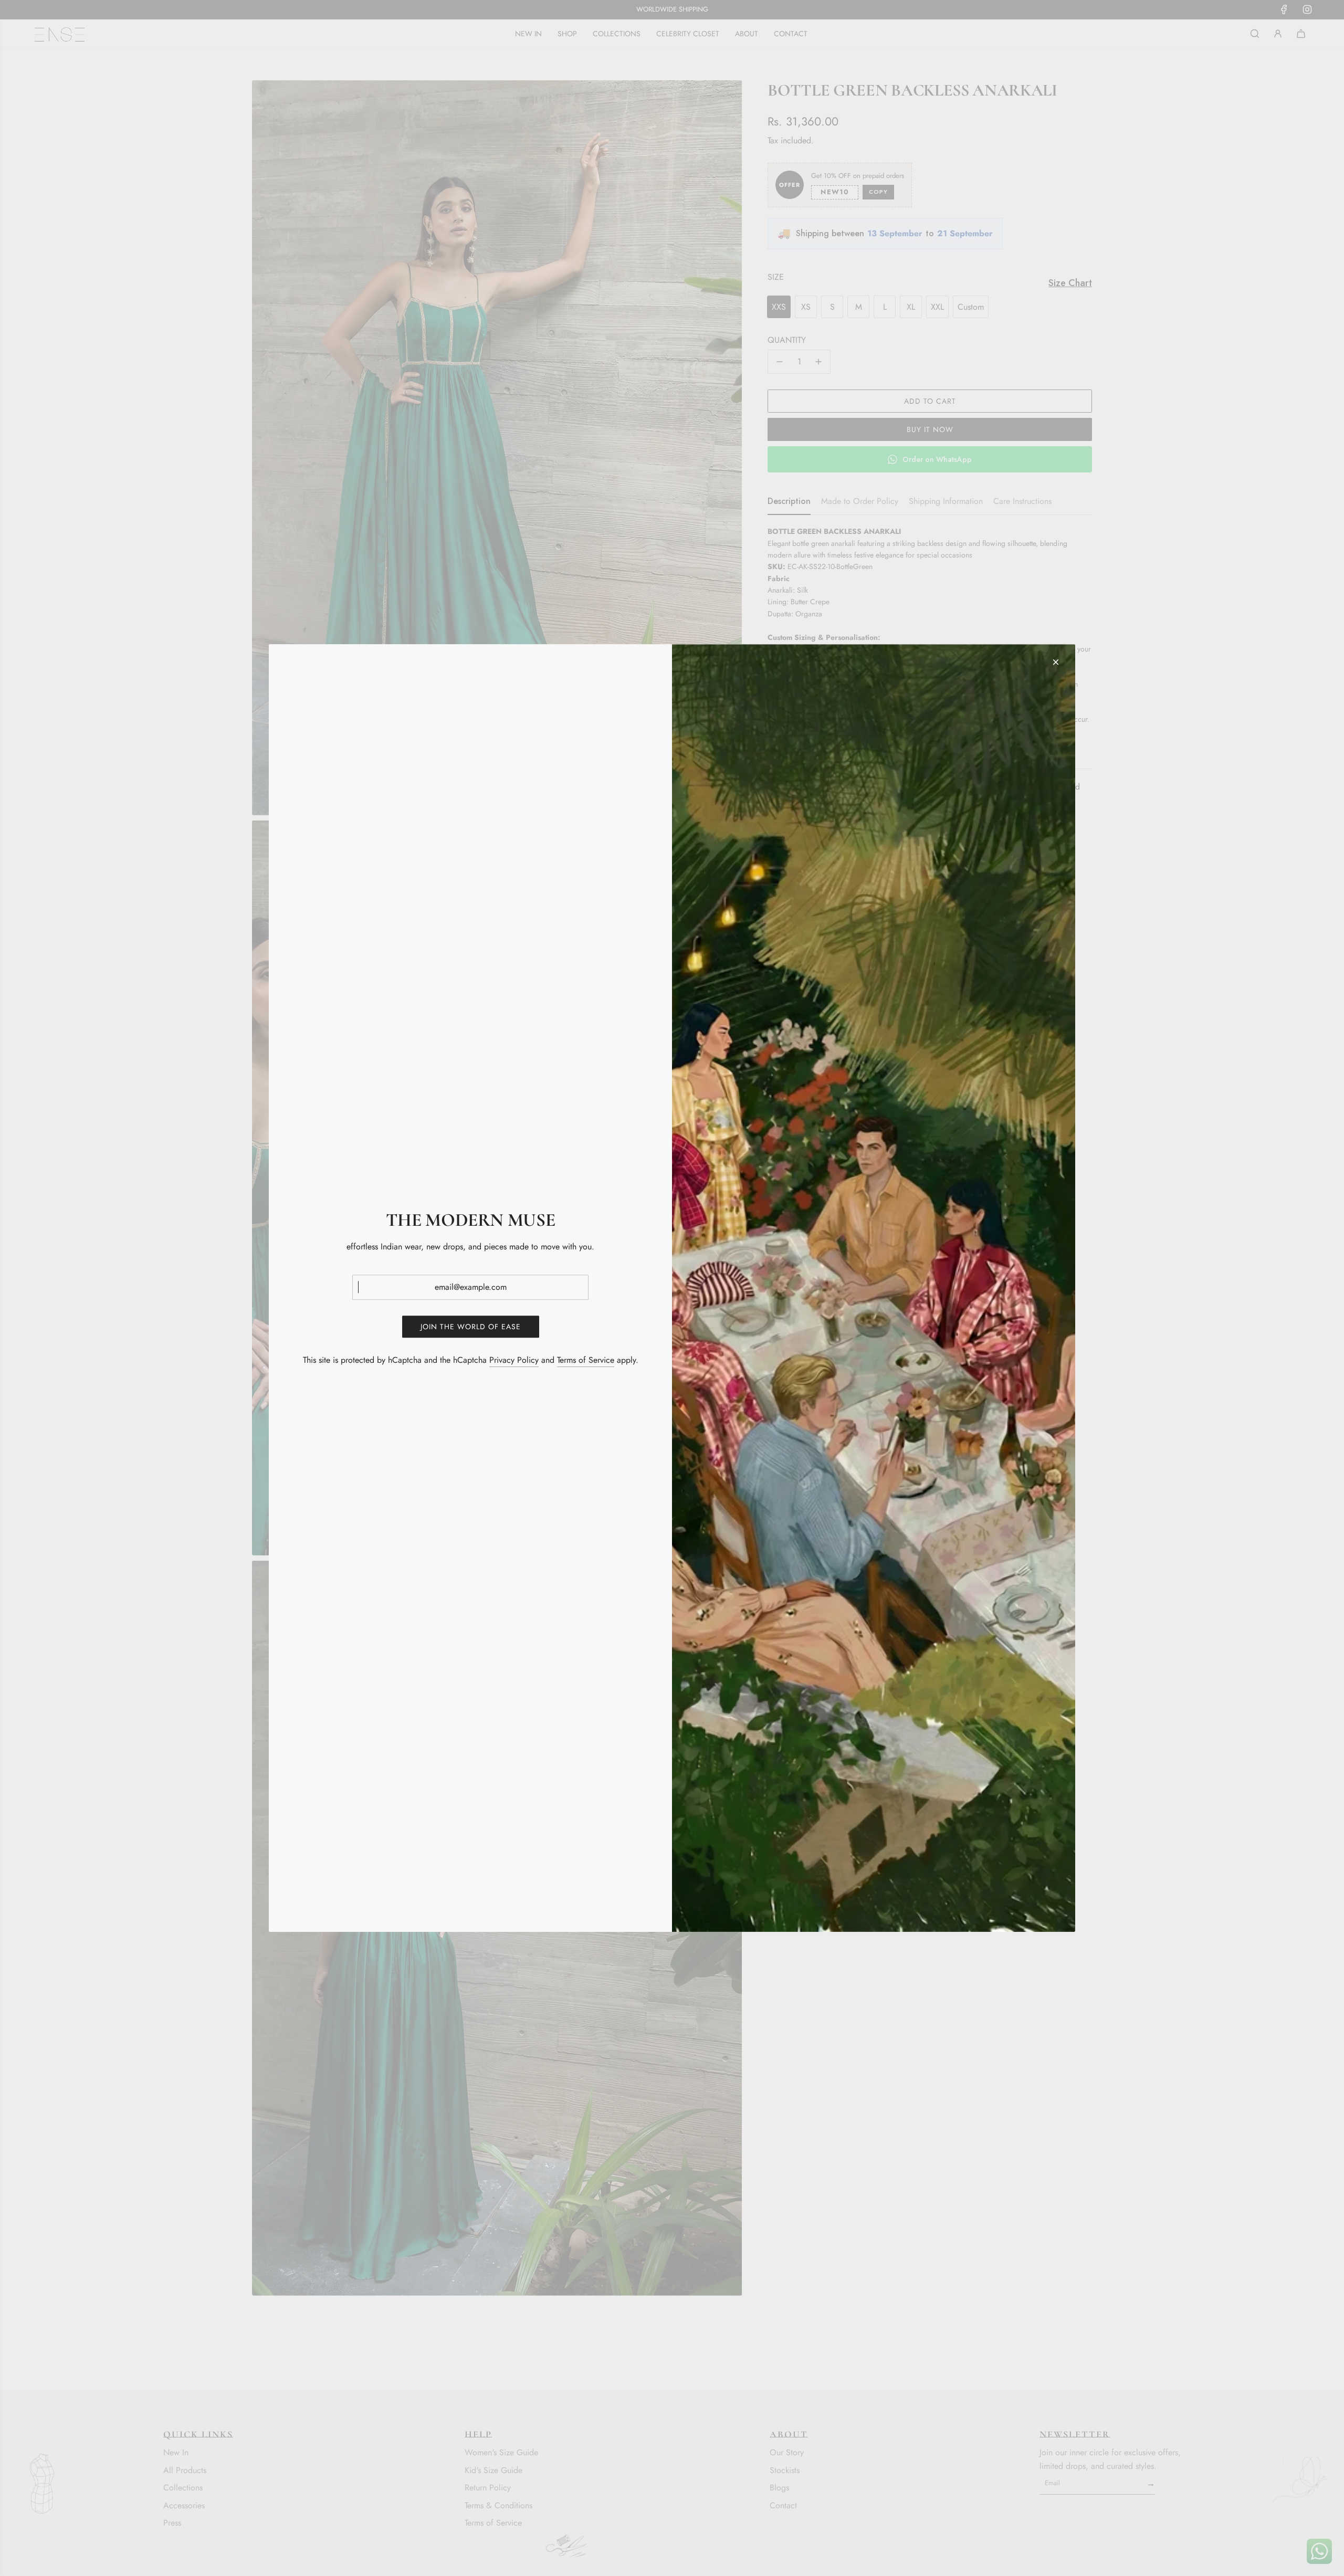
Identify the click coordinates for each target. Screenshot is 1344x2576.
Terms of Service (586, 1360)
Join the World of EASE (471, 1327)
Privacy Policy (514, 1360)
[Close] (1056, 662)
